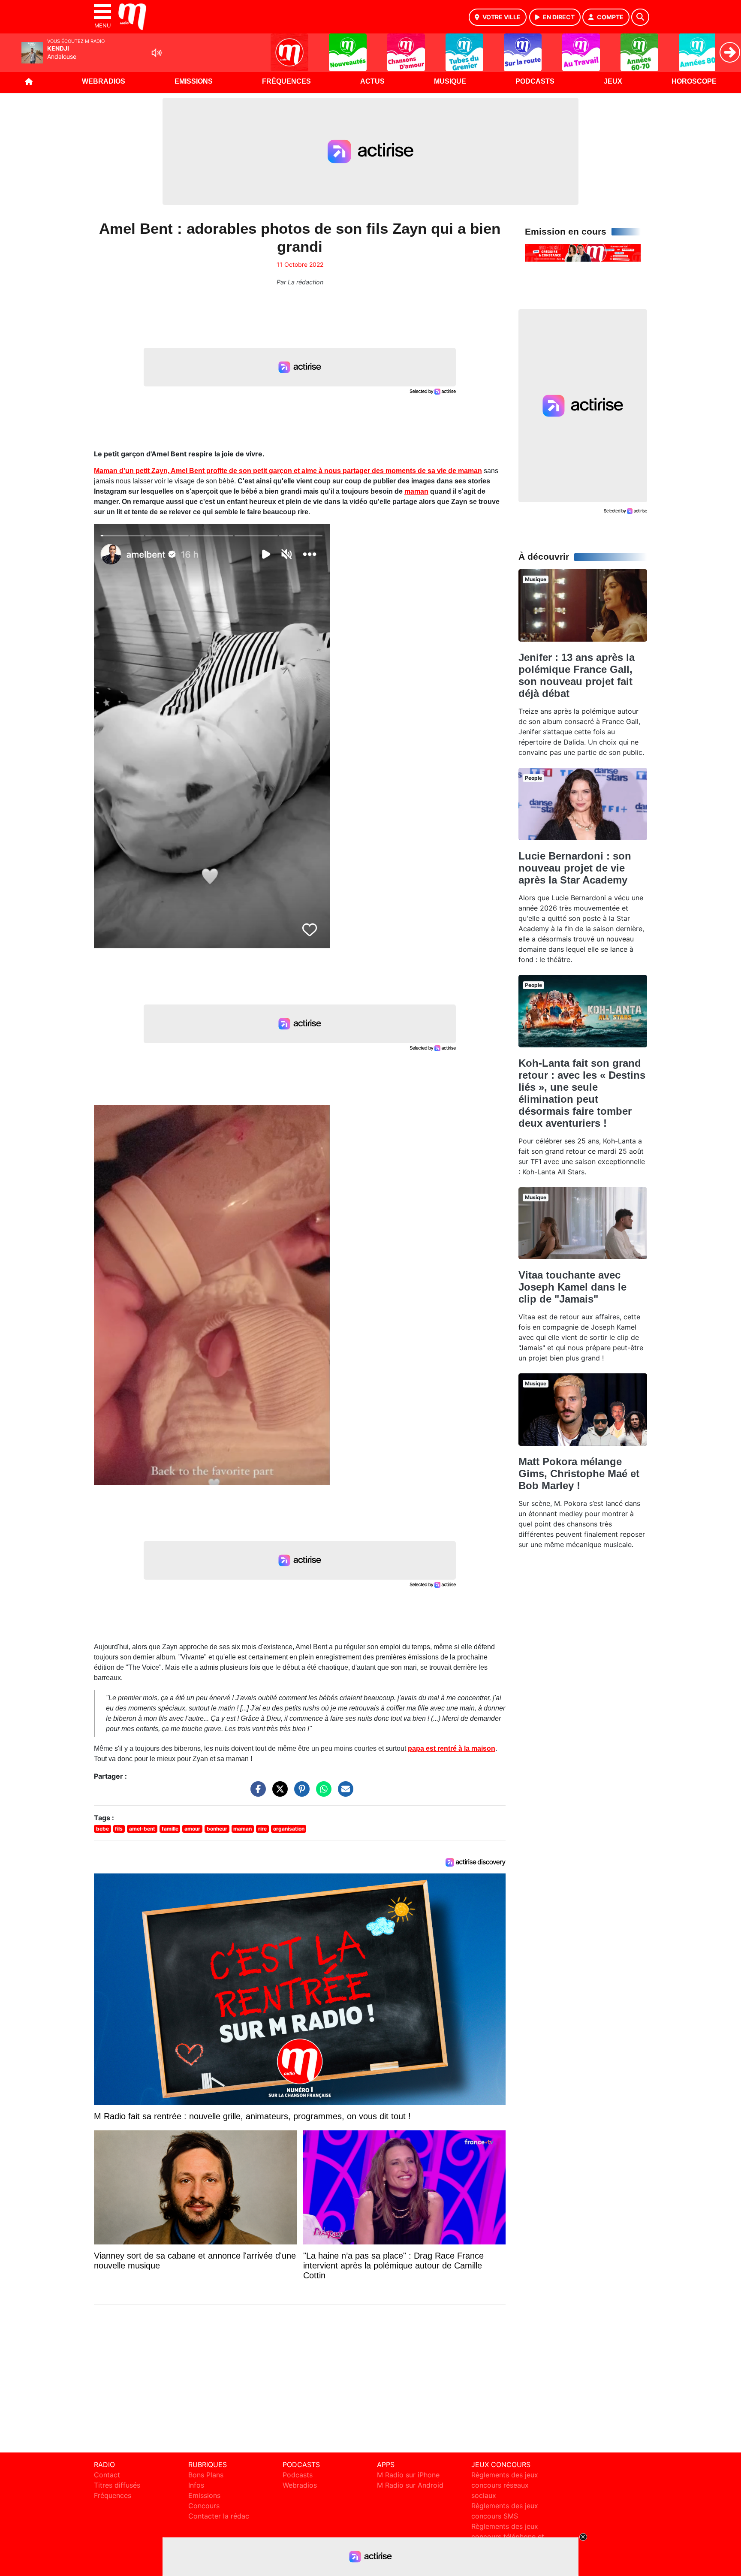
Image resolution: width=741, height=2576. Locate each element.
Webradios (104, 81)
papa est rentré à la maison (452, 1748)
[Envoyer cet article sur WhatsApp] (322, 1793)
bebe (102, 1829)
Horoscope (694, 81)
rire (262, 1829)
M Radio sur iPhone (408, 2475)
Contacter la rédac (219, 2516)
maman (416, 491)
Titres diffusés (117, 2485)
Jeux (613, 81)
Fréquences (286, 81)
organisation (289, 1829)
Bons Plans (206, 2475)
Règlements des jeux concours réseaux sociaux (505, 2485)
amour (192, 1829)
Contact (107, 2475)
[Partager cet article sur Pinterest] (300, 1793)
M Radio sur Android (410, 2485)
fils (119, 1829)
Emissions (194, 81)
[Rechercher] (640, 17)
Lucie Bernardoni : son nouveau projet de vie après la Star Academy (575, 868)
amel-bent (142, 1829)
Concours (204, 2506)
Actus (372, 81)
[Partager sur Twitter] (278, 1793)
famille (170, 1829)
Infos (196, 2485)
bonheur (217, 1829)
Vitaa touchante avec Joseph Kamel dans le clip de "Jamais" (572, 1287)
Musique (450, 81)
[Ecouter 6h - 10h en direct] (583, 252)
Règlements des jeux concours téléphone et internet (508, 2537)
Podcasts (535, 81)
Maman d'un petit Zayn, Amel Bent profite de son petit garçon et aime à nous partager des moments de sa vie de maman (288, 471)
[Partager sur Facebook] (256, 1793)
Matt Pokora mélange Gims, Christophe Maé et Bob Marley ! (579, 1474)
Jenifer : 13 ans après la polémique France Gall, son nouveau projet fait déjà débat (577, 675)
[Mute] (157, 53)
